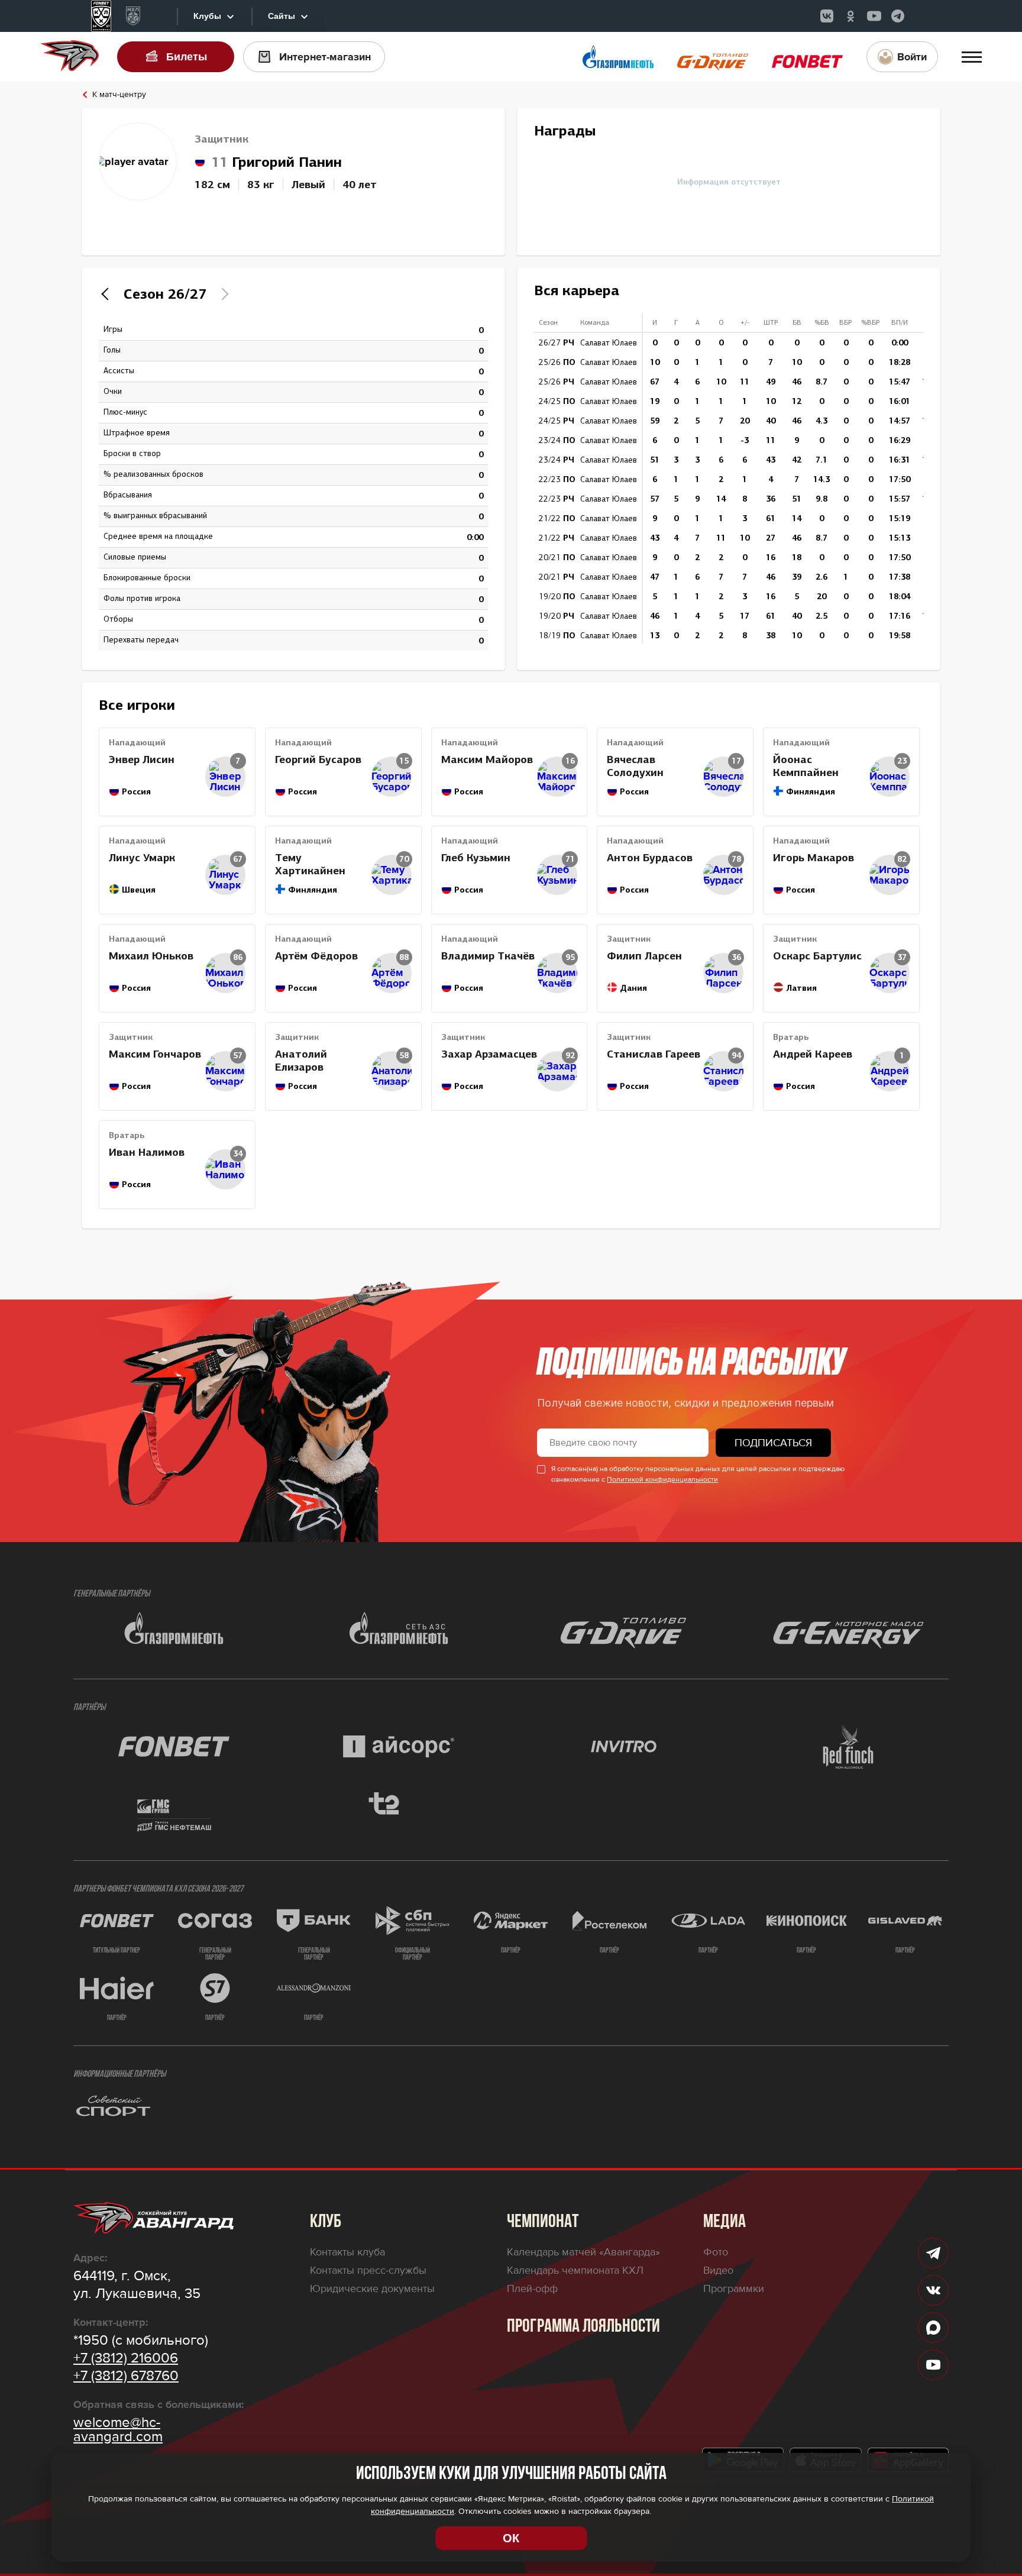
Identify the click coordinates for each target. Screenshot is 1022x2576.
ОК (511, 2538)
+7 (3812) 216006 (126, 2358)
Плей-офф (532, 2289)
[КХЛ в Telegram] (898, 16)
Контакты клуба (347, 2252)
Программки (734, 2289)
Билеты (187, 57)
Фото (716, 2252)
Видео (718, 2270)
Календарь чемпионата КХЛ (575, 2270)
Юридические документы (372, 2289)
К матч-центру (119, 95)
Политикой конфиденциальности (662, 1480)
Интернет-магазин (325, 57)
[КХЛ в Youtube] (874, 16)
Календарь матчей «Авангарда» (583, 2252)
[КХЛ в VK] (827, 16)
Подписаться (773, 1443)
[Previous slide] (108, 294)
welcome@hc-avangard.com (118, 2430)
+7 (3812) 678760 (126, 2376)
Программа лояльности (583, 2327)
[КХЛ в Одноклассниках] (850, 16)
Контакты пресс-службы (368, 2270)
